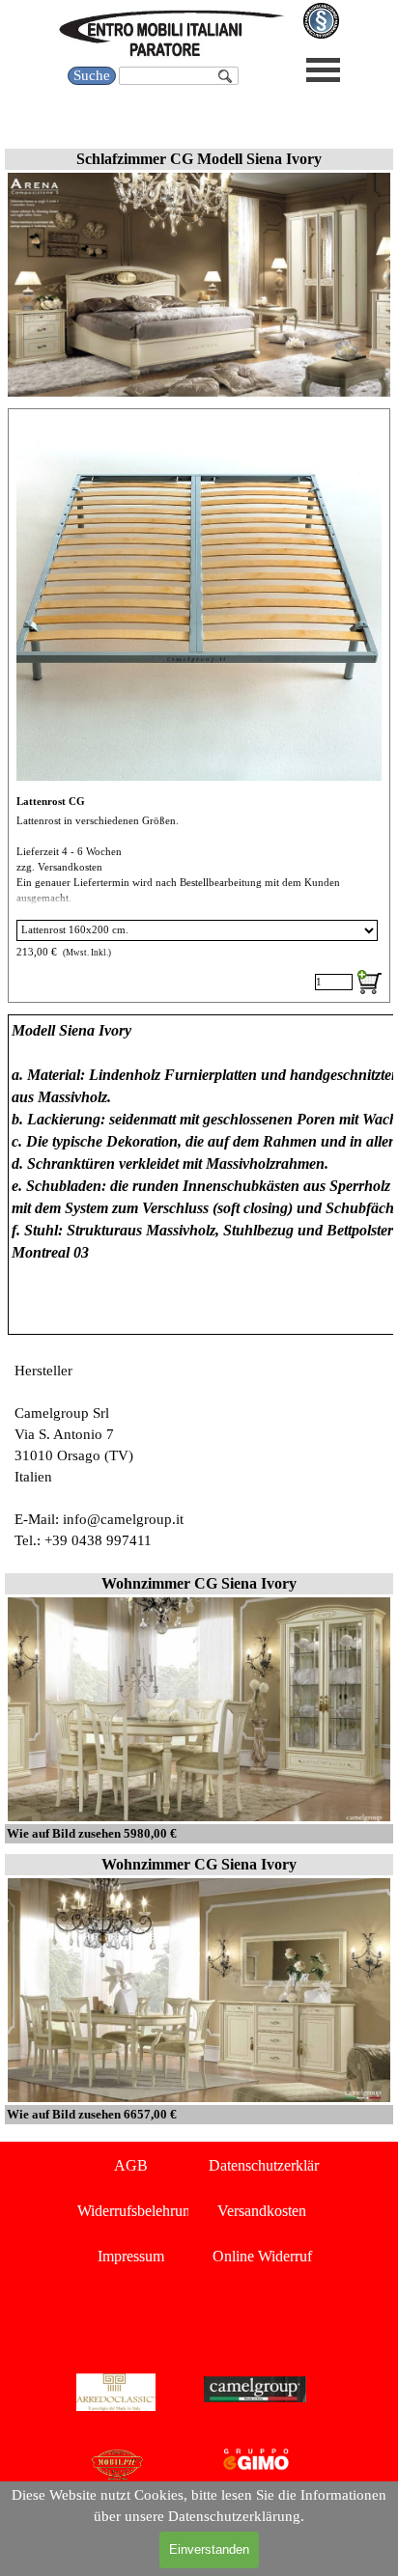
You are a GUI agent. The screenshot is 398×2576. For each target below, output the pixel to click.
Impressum (131, 2256)
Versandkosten (262, 2211)
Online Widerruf (262, 2256)
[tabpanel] (199, 1175)
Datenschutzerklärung (275, 2165)
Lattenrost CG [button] (51, 802)
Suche (92, 75)
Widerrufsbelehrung (138, 2211)
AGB (131, 2165)
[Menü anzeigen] (323, 70)
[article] (199, 706)
